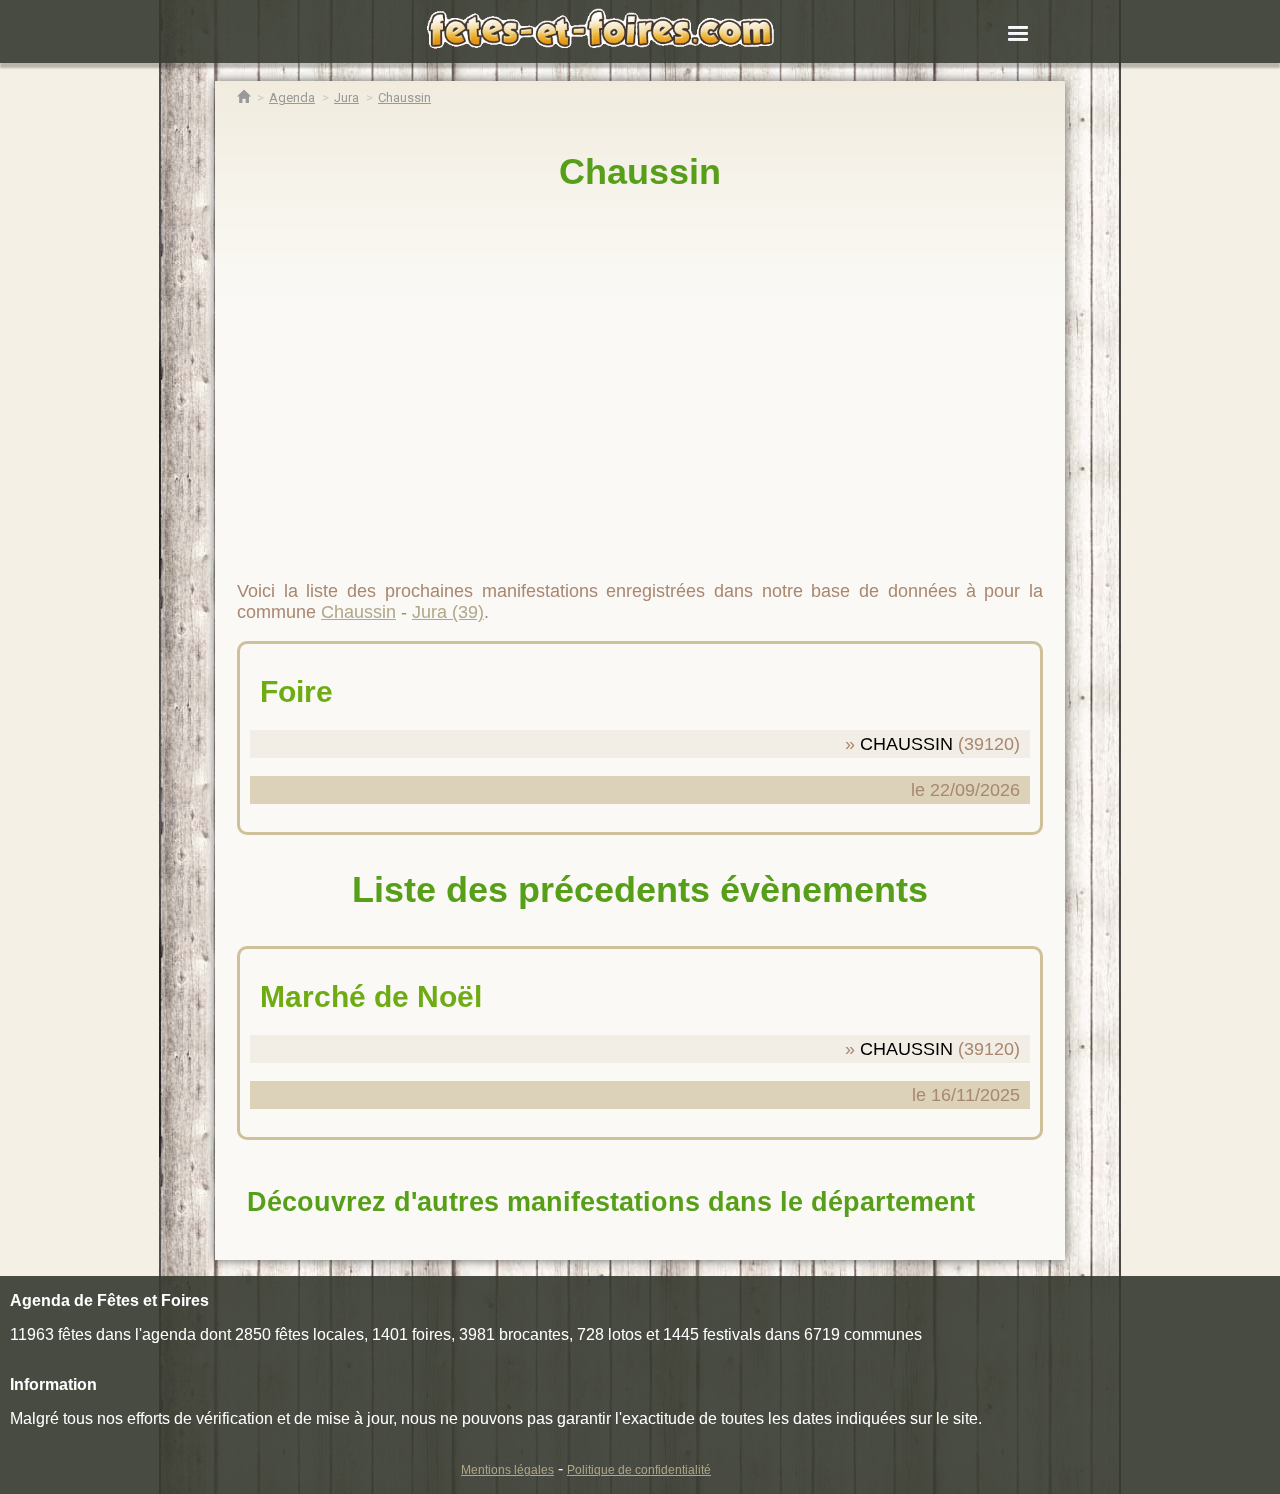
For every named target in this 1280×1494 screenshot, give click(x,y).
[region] (640, 377)
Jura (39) (448, 612)
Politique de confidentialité (639, 1470)
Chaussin (640, 171)
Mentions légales (507, 1470)
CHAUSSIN (906, 744)
